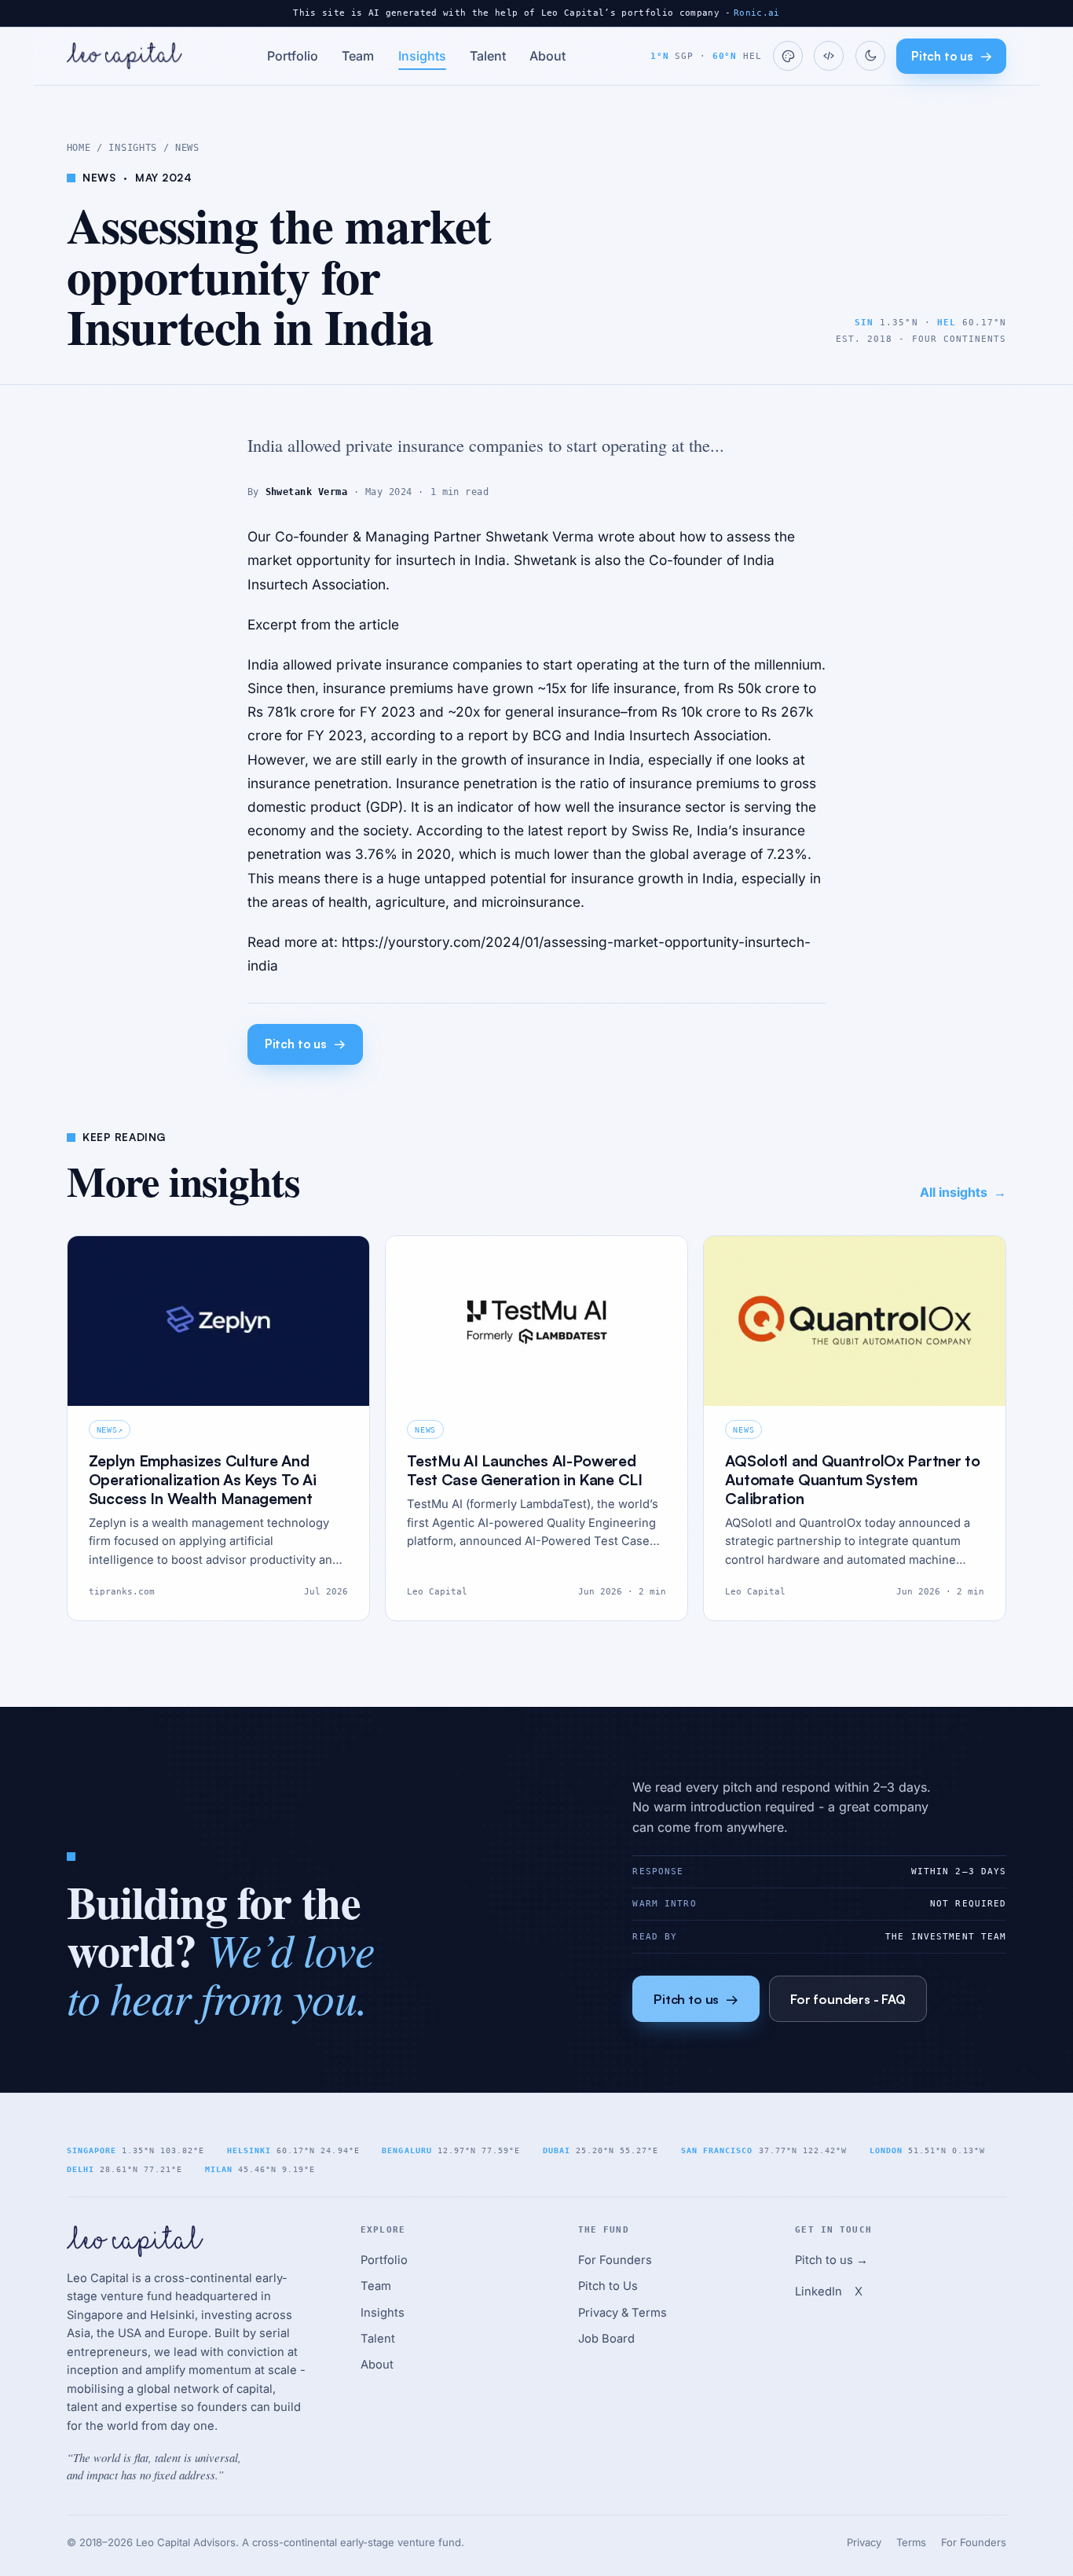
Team (358, 56)
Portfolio (293, 56)
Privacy (864, 2542)
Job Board (606, 2339)
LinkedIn (818, 2292)
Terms (911, 2542)
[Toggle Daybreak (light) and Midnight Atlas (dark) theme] (870, 56)
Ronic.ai (757, 13)
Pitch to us (952, 56)
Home (79, 148)
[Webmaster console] (829, 56)
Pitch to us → (831, 2260)
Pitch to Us (608, 2286)
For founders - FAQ (848, 1999)
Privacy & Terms (623, 2313)
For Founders (615, 2260)
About (547, 56)
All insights (963, 1192)
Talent (488, 56)
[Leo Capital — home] (125, 56)
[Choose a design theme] (788, 56)
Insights (422, 56)
